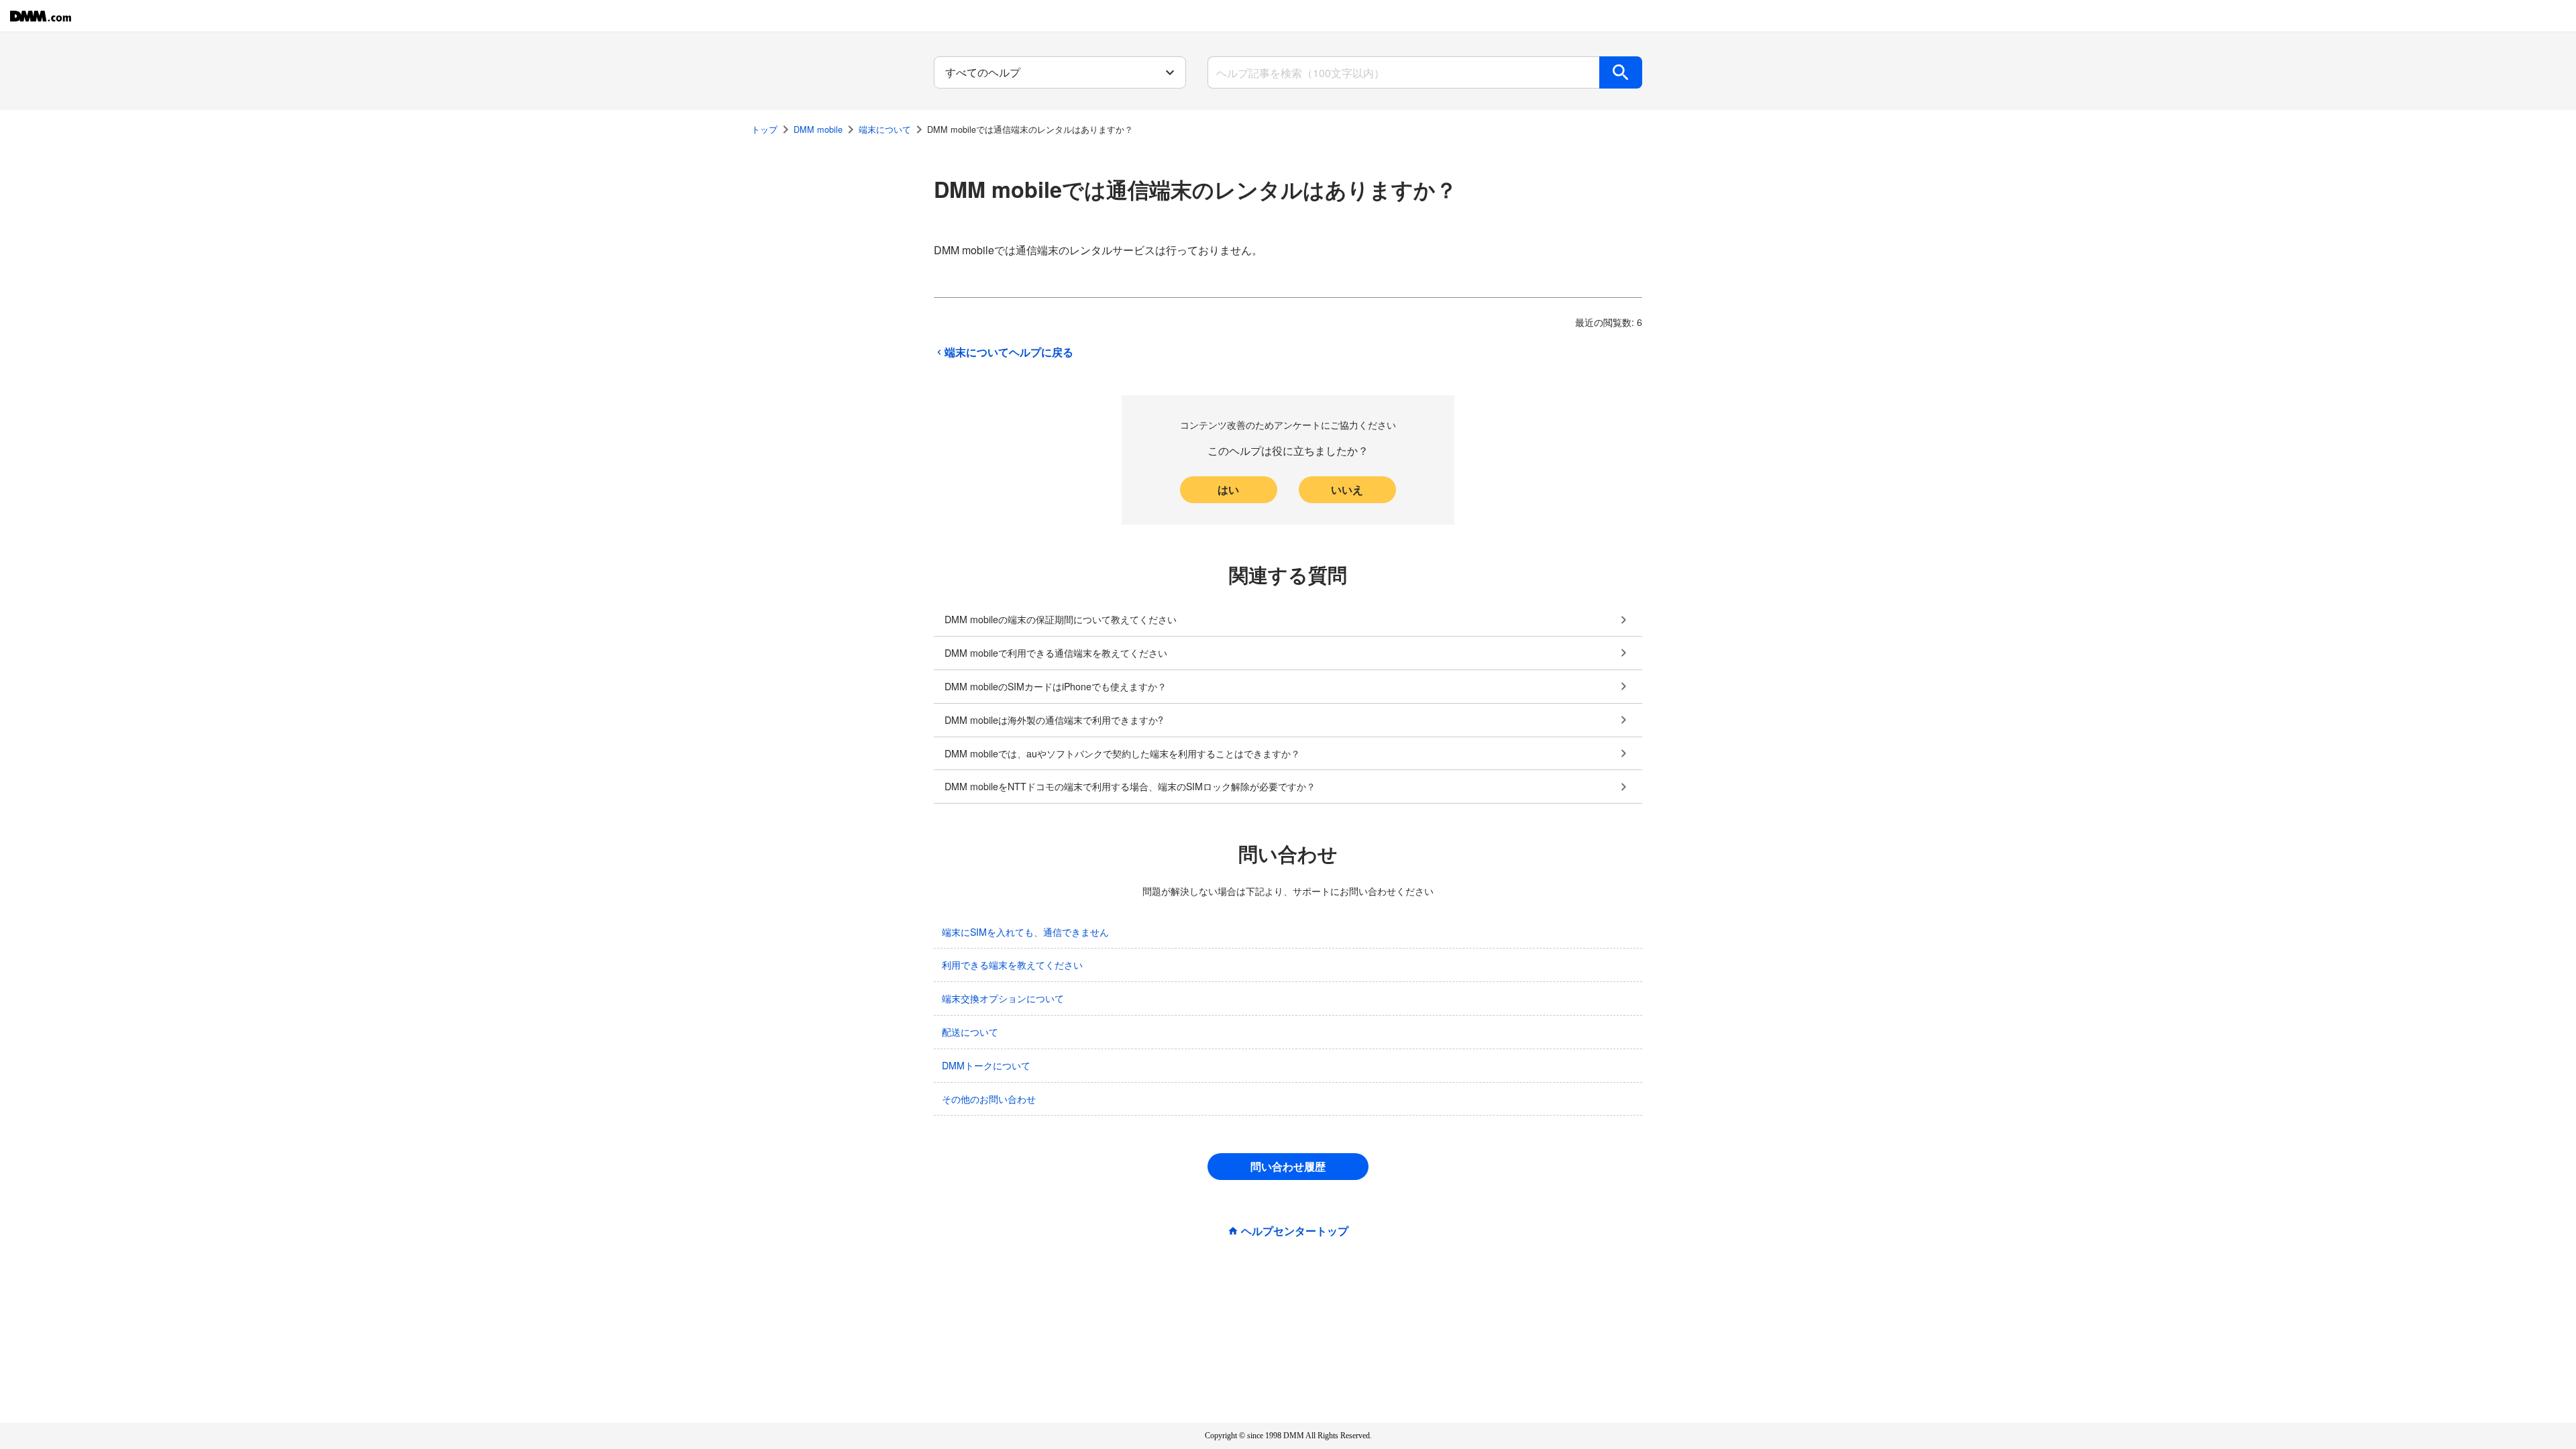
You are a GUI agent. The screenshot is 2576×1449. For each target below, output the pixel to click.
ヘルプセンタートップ (1295, 1231)
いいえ (1347, 489)
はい (1228, 489)
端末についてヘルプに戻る (1009, 352)
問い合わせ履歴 (1288, 1166)
